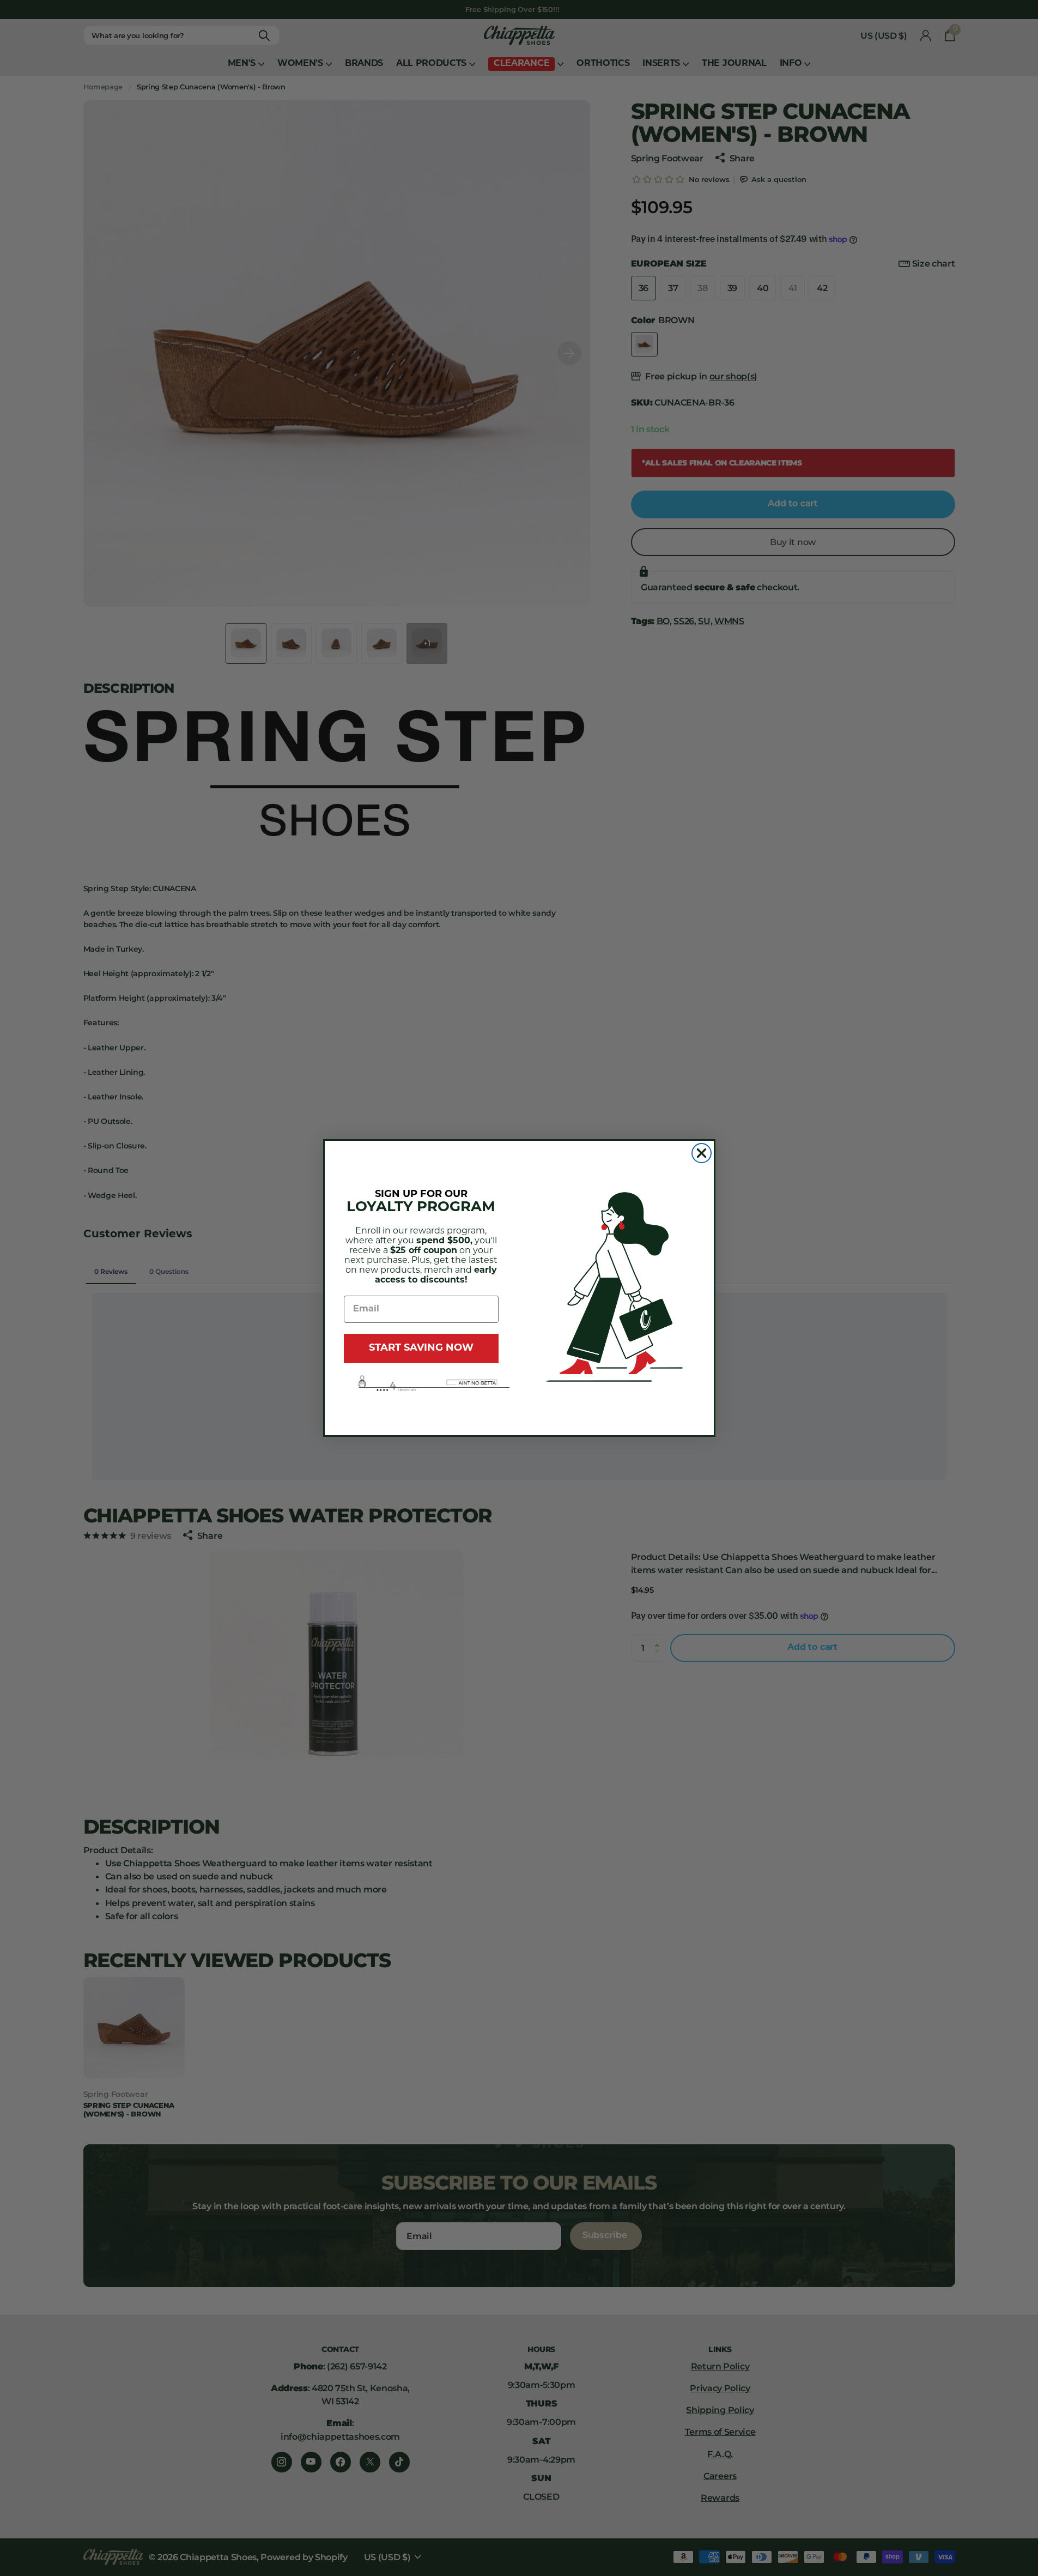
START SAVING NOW (421, 1349)
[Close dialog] (702, 1153)
